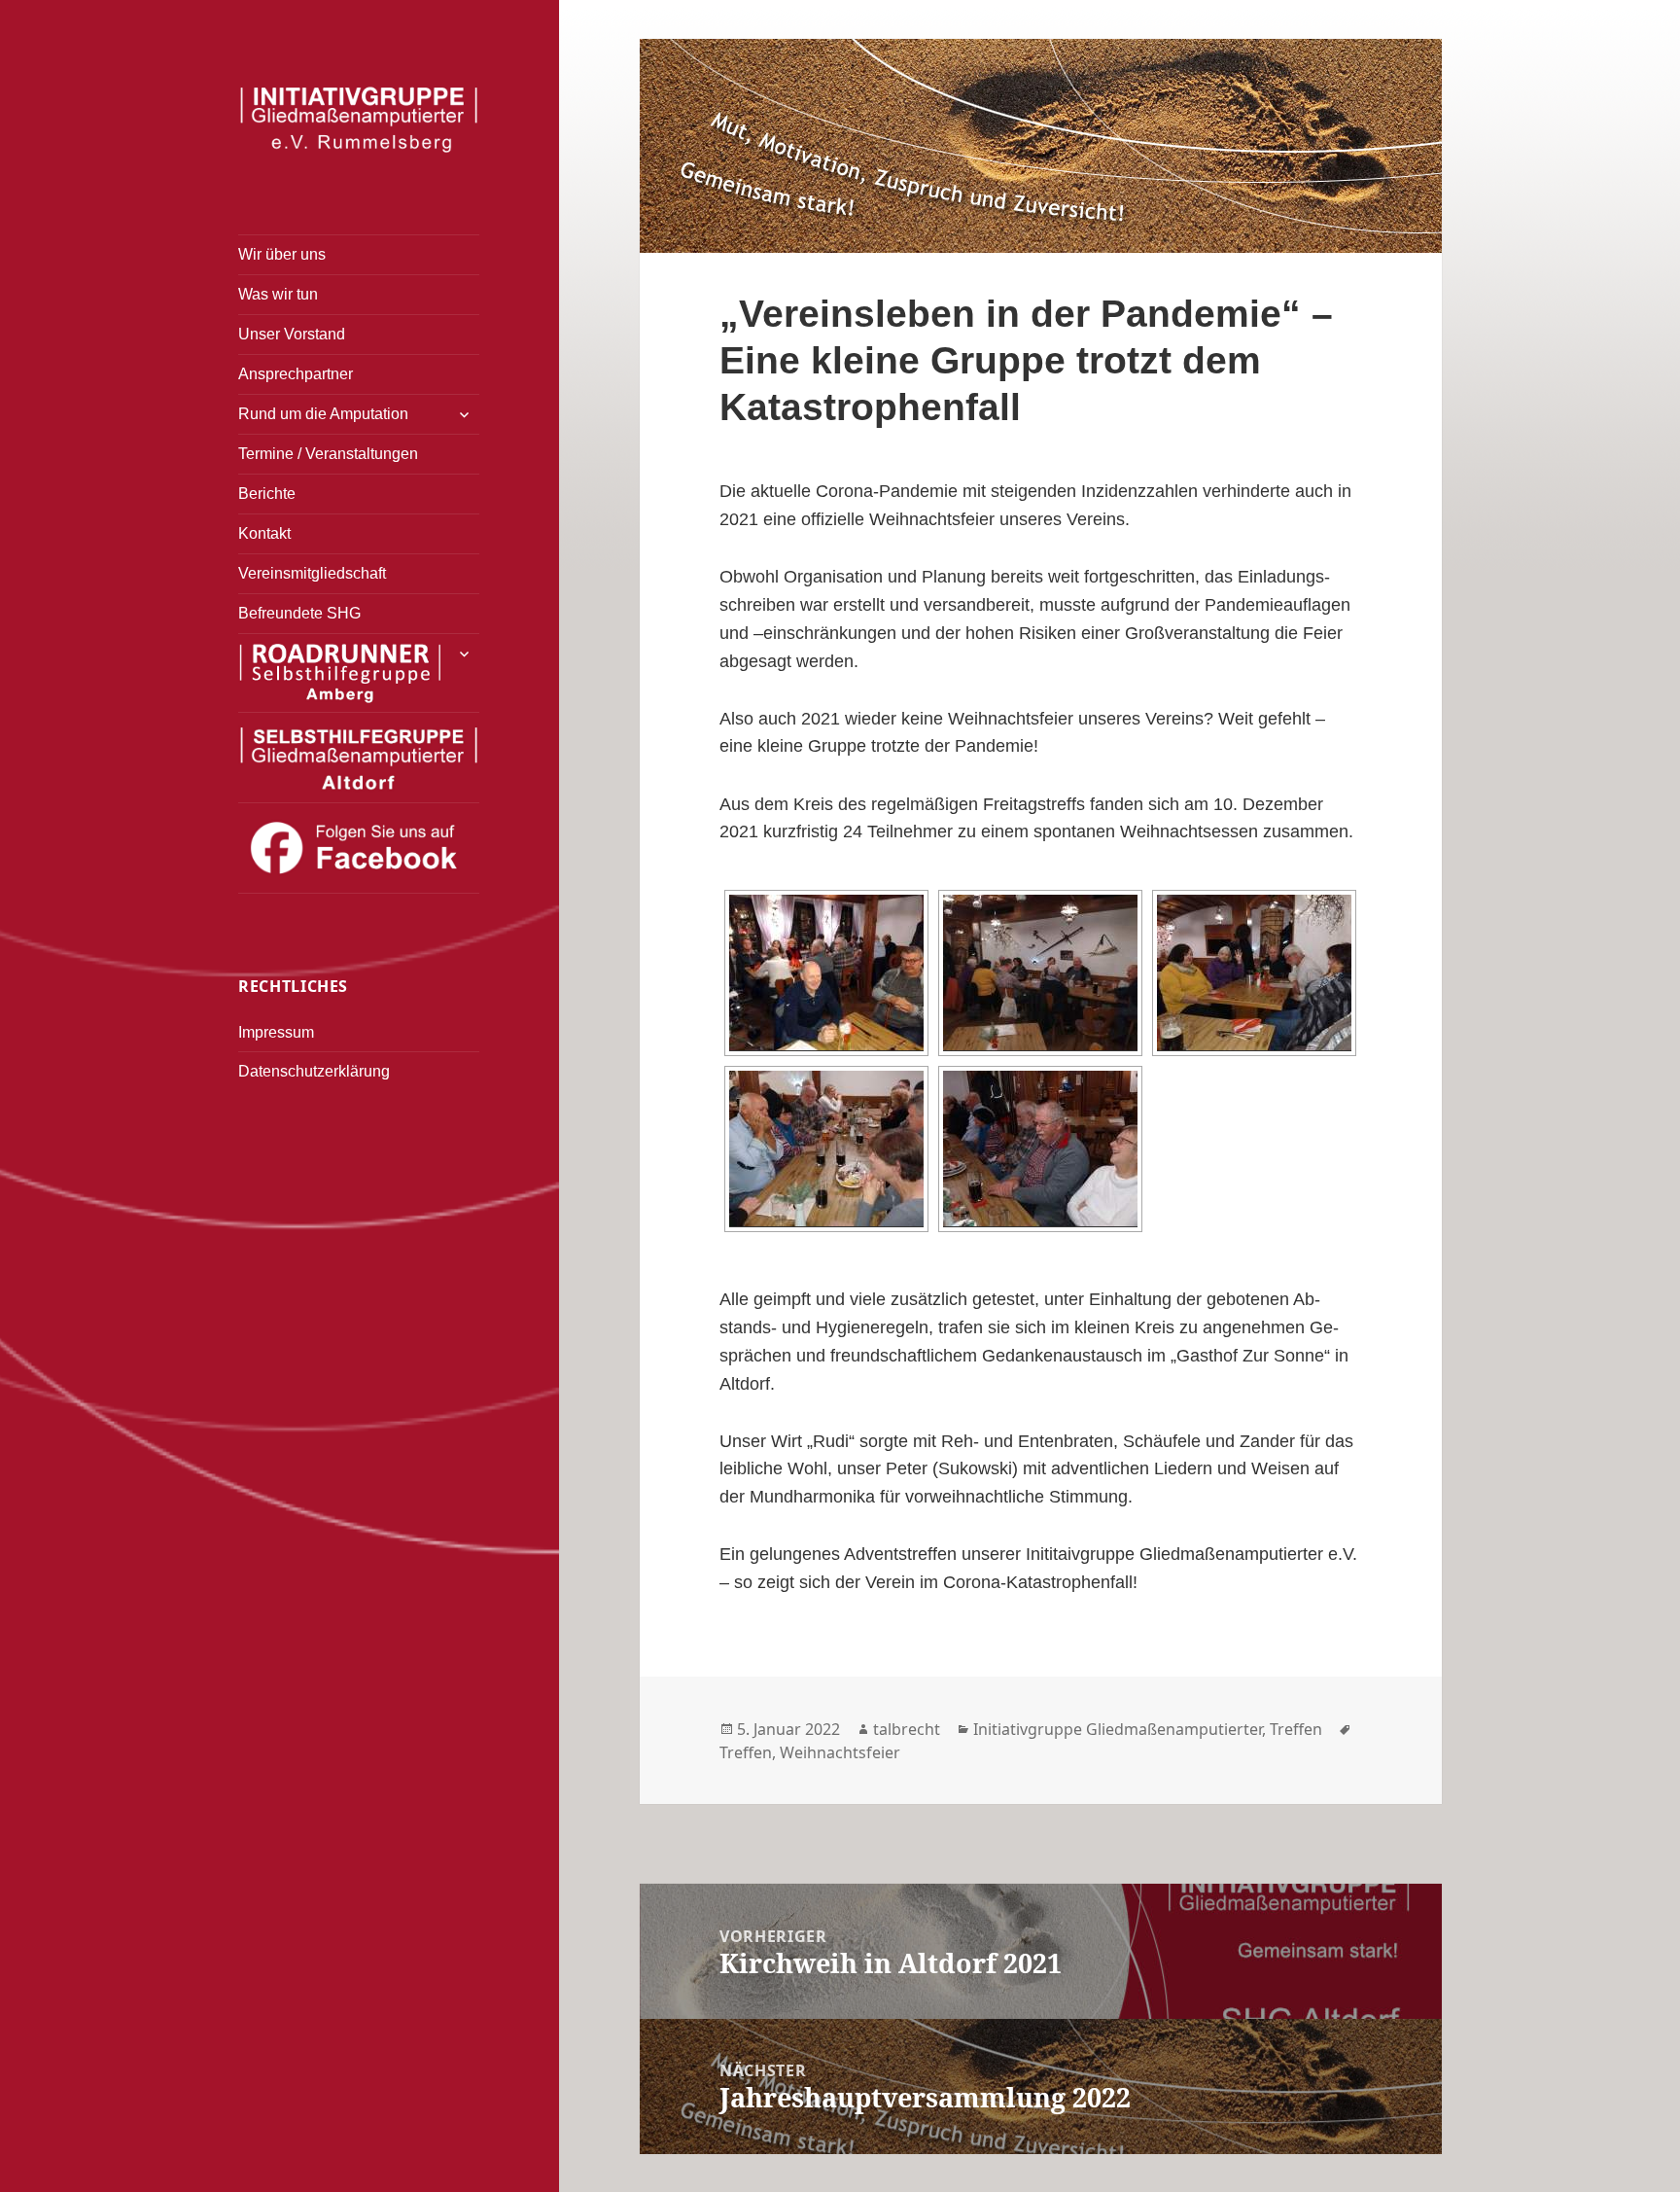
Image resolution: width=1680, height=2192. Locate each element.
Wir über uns (282, 254)
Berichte (267, 494)
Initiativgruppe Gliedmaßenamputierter (1118, 1729)
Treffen (1296, 1729)
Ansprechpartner (296, 374)
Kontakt (264, 533)
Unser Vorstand (292, 334)
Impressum (276, 1032)
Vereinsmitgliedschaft (312, 573)
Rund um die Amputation (323, 414)
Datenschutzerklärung (314, 1071)
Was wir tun (278, 294)
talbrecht (907, 1729)
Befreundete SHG (299, 613)
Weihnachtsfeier (840, 1752)
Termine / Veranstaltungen (328, 454)
